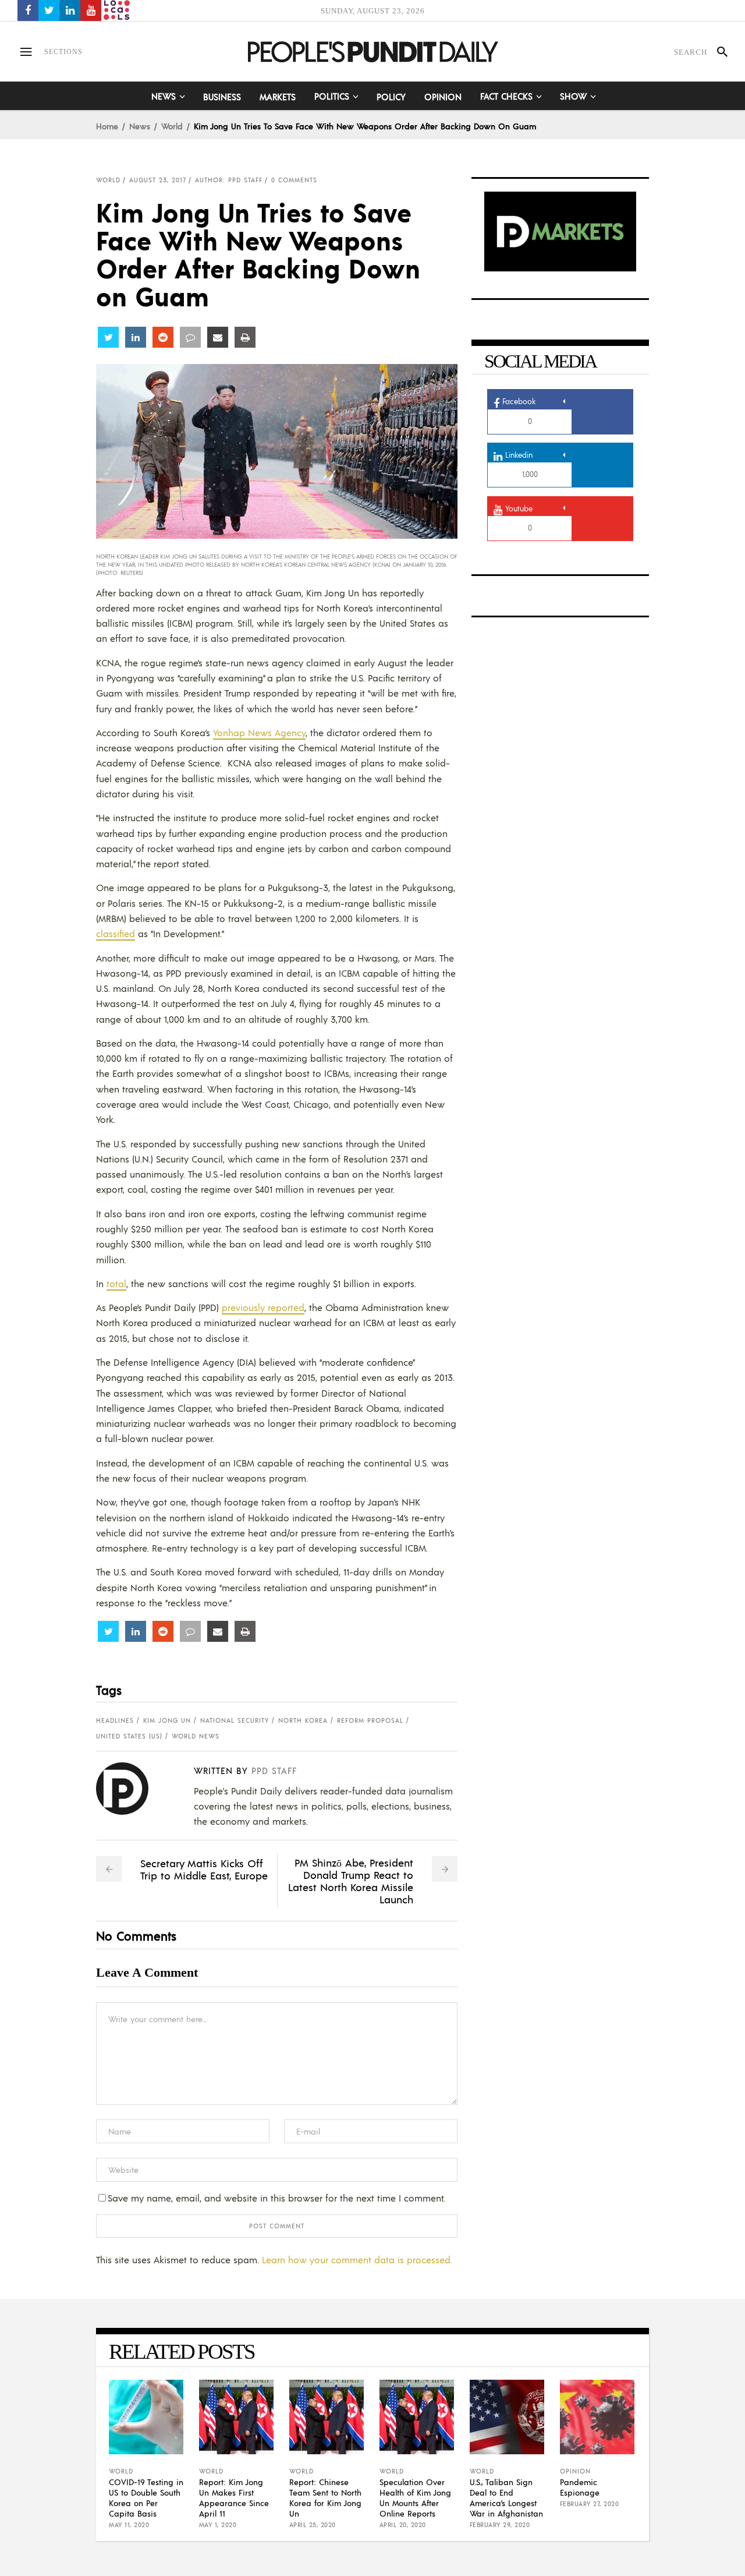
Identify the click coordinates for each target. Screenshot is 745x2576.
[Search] (717, 52)
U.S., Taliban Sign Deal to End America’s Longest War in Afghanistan (506, 2497)
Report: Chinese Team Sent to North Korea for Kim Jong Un (325, 2497)
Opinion (575, 2471)
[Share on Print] (245, 337)
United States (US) (129, 1736)
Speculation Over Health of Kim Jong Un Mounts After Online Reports (415, 2497)
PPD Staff (274, 1770)
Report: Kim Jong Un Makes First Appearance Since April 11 (234, 2497)
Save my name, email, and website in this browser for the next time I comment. (276, 2198)
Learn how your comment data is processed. (357, 2259)
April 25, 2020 (313, 2525)
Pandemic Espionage (580, 2487)
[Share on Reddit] (163, 337)
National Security (235, 1720)
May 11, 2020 (129, 2525)
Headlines (115, 1720)
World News (196, 1736)
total (116, 1283)
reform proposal (370, 1720)
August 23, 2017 (158, 180)
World (172, 126)
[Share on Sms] (190, 337)
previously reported (263, 1307)
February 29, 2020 (500, 2525)
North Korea (303, 1720)
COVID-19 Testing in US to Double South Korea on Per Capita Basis (146, 2497)
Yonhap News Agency (259, 732)
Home (107, 126)
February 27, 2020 (590, 2504)
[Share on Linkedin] (136, 337)
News (140, 126)
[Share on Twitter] (108, 337)
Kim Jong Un (167, 1720)
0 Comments (294, 180)
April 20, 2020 (403, 2525)
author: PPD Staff (229, 180)
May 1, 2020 (218, 2525)
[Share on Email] (218, 337)
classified (116, 933)
